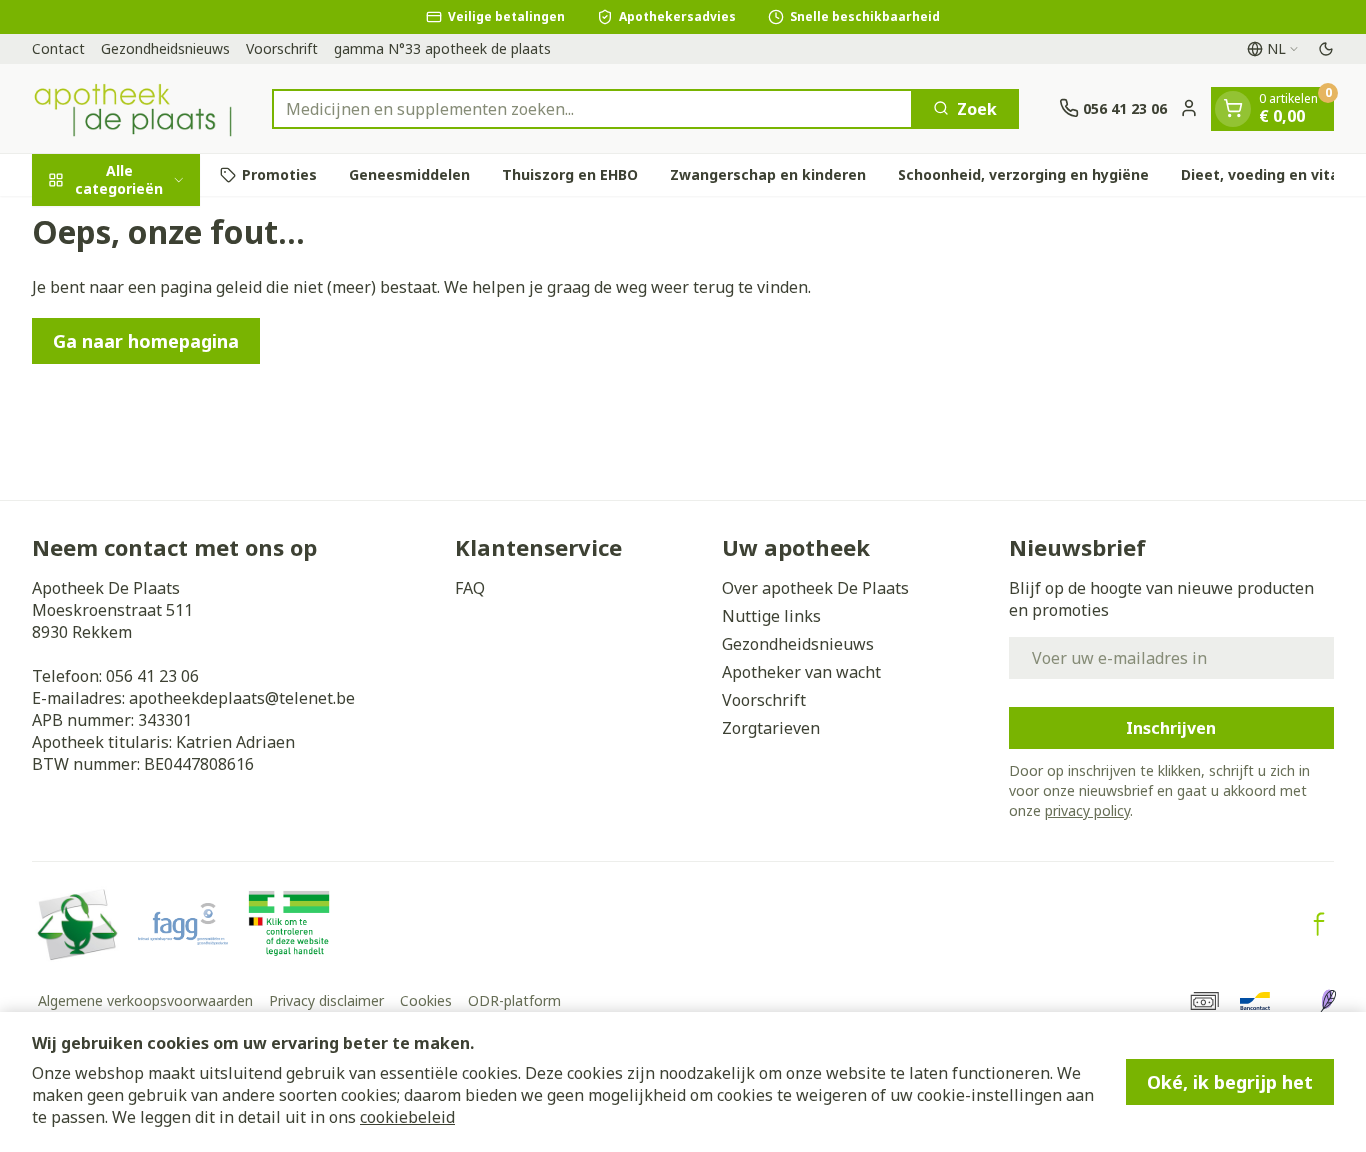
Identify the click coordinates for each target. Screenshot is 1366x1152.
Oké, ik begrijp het (1230, 1082)
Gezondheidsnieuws (165, 48)
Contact (58, 48)
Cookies (426, 1000)
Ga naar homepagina (146, 341)
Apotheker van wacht (801, 672)
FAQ (470, 588)
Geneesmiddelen (409, 174)
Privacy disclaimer (326, 1000)
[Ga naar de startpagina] (132, 108)
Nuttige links (771, 616)
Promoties (279, 174)
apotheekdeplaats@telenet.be (242, 698)
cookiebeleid (407, 1117)
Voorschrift (282, 48)
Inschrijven (1171, 728)
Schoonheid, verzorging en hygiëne (1023, 174)
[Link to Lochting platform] (1328, 1001)
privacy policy (1087, 810)
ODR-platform (514, 1000)
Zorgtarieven (771, 728)
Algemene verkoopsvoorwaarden (145, 1000)
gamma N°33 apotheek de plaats (442, 48)
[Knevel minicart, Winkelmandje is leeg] (1233, 108)
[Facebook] (1319, 924)
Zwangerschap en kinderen (768, 174)
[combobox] (592, 108)
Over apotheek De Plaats (815, 588)
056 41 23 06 (152, 676)
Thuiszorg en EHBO (570, 174)
